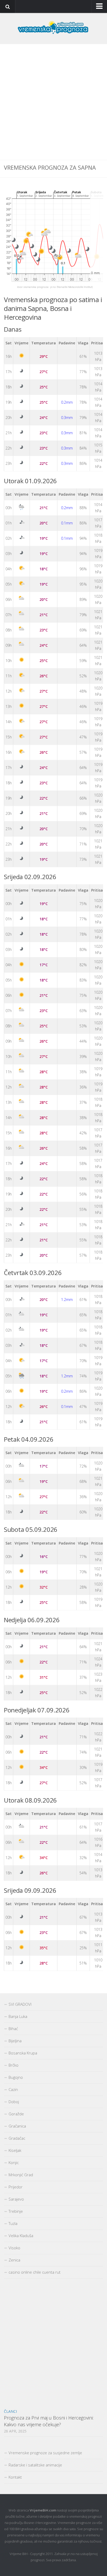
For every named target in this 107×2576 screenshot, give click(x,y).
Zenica (14, 2260)
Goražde (16, 2114)
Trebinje (16, 2211)
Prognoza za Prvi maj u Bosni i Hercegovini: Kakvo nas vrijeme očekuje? (49, 2421)
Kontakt (15, 2477)
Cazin (13, 2089)
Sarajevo (16, 2199)
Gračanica (17, 2126)
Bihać (13, 2029)
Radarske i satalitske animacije (35, 2465)
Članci (10, 2411)
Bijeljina (15, 2041)
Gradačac (17, 2138)
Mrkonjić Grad (21, 2175)
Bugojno (16, 2077)
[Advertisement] (53, 102)
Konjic (14, 2162)
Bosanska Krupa (23, 2053)
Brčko (14, 2065)
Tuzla (13, 2223)
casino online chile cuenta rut (35, 2272)
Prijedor (16, 2187)
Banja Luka (18, 2016)
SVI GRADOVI (20, 2004)
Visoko (14, 2248)
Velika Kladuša (21, 2236)
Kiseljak (15, 2150)
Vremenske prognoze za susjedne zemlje (45, 2453)
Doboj (14, 2102)
